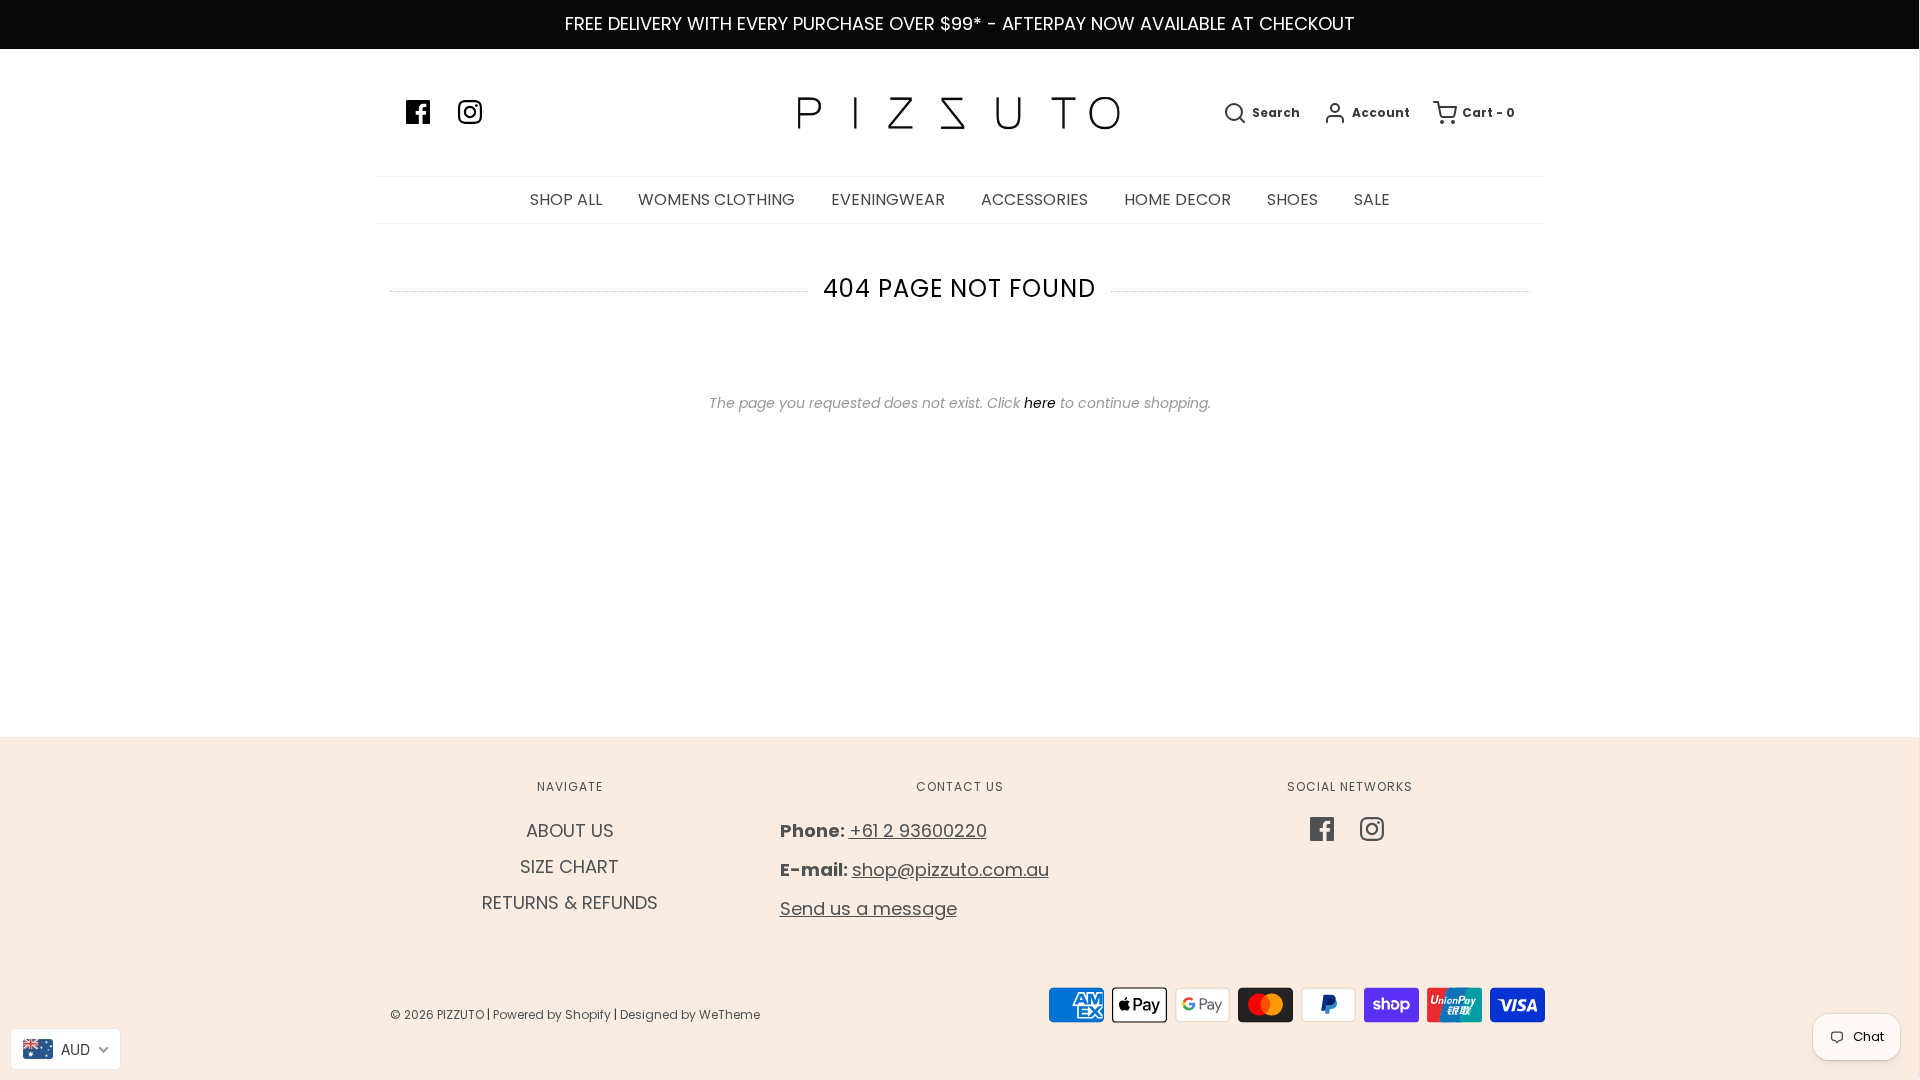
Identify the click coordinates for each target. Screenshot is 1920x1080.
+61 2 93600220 (918, 830)
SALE (1372, 199)
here (1040, 403)
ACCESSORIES (1034, 199)
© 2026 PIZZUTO (437, 1014)
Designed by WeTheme (690, 1014)
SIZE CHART (569, 866)
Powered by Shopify (552, 1014)
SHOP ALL (566, 199)
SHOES (1292, 199)
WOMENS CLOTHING (716, 199)
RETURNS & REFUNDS (570, 902)
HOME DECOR (1177, 199)
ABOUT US (570, 830)
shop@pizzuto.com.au (950, 869)
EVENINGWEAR (888, 199)
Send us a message (868, 908)
